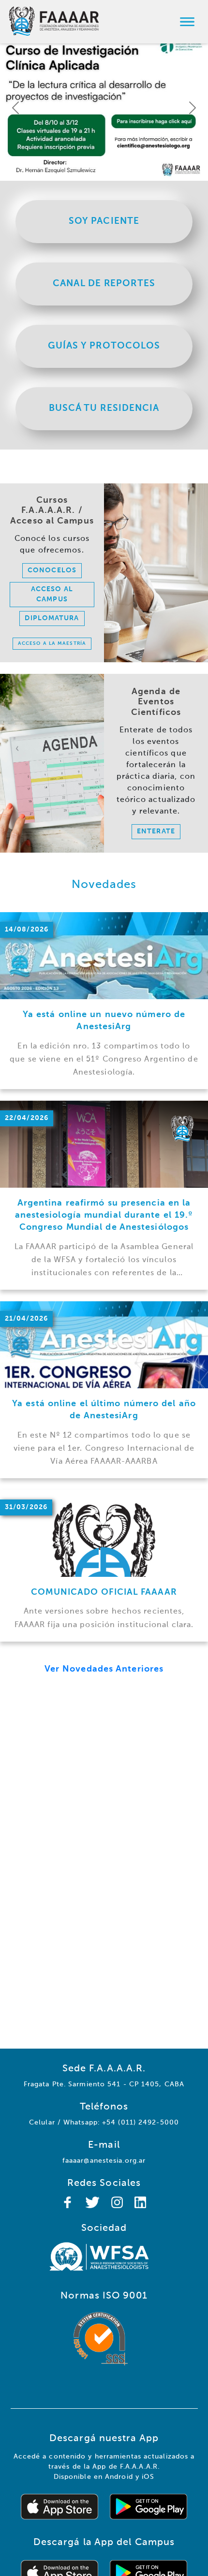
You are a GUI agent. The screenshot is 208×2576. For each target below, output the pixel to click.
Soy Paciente (104, 221)
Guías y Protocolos (104, 346)
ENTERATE (156, 831)
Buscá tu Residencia (104, 408)
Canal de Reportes (104, 284)
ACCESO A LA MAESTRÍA (52, 643)
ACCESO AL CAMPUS (52, 594)
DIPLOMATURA (52, 618)
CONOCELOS (52, 570)
